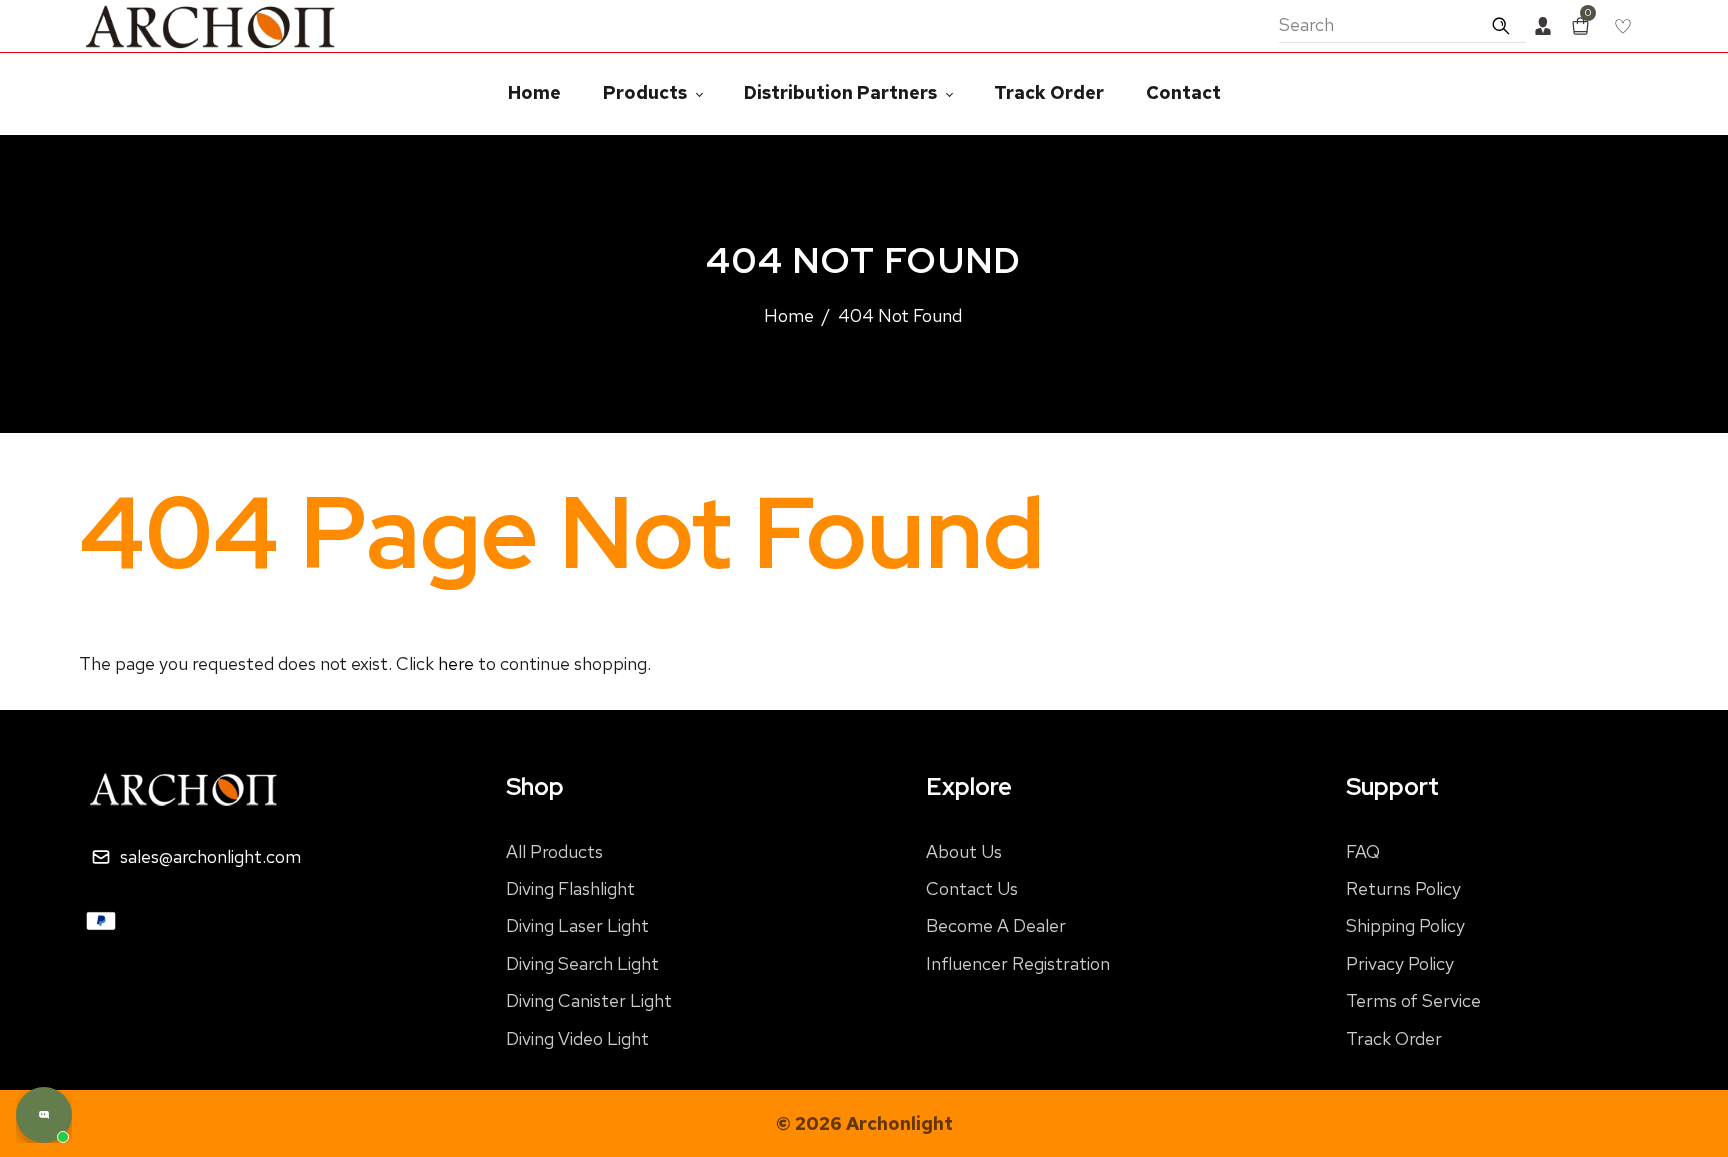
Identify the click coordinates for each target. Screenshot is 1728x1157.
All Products (554, 851)
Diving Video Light (577, 1038)
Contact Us (972, 888)
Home (789, 315)
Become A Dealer (996, 925)
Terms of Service (1413, 1000)
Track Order (1394, 1038)
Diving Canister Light (589, 1000)
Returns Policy (1403, 888)
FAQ (1363, 851)
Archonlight (899, 1123)
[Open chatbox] (44, 1115)
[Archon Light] (211, 24)
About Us (964, 851)
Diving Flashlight (570, 888)
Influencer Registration (1018, 963)
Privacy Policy (1400, 963)
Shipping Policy (1405, 925)
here (456, 663)
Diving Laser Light (577, 925)
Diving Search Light (582, 963)
